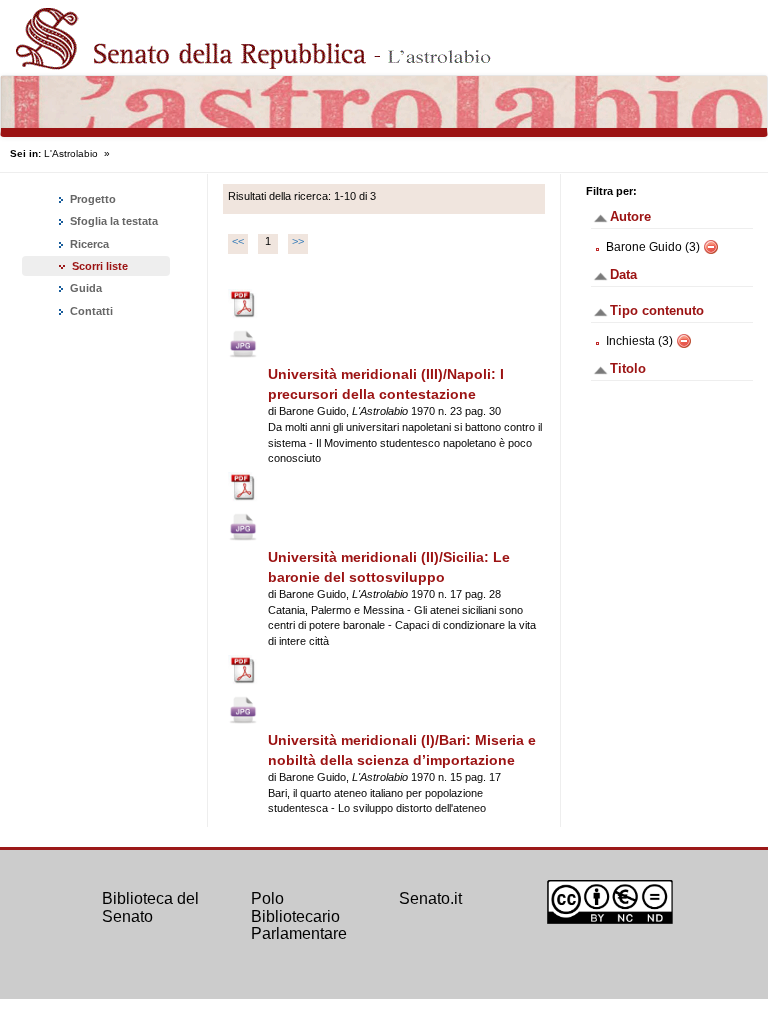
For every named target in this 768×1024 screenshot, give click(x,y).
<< (238, 241)
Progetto (91, 199)
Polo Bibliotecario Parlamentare (299, 916)
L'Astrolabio (71, 153)
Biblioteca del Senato (150, 907)
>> (298, 241)
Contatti (90, 311)
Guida (84, 288)
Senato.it (430, 898)
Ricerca (88, 244)
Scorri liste (100, 266)
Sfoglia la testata (112, 221)
